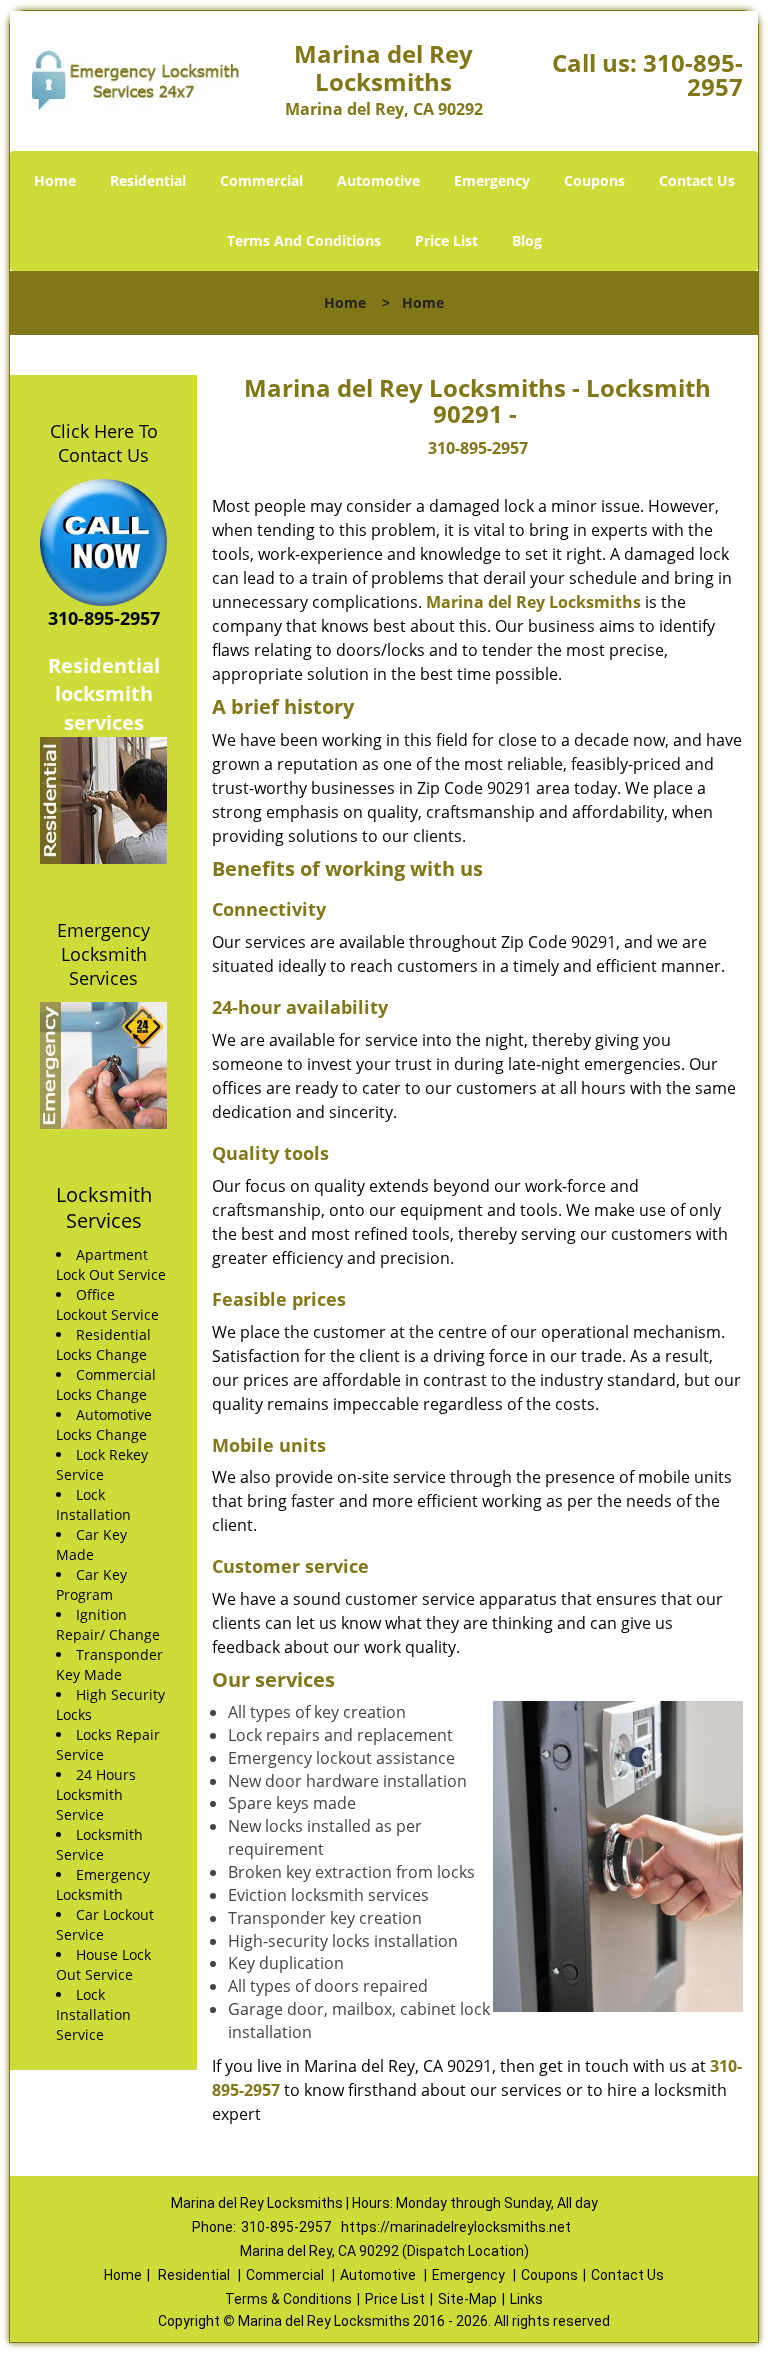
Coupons (594, 180)
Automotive (378, 180)
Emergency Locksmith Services (103, 954)
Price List (446, 240)
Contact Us (697, 180)
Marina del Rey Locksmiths (533, 602)
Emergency (492, 180)
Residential (148, 180)
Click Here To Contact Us (104, 443)
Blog (527, 240)
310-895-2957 (693, 74)
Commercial (261, 180)
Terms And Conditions (304, 240)
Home (55, 180)
